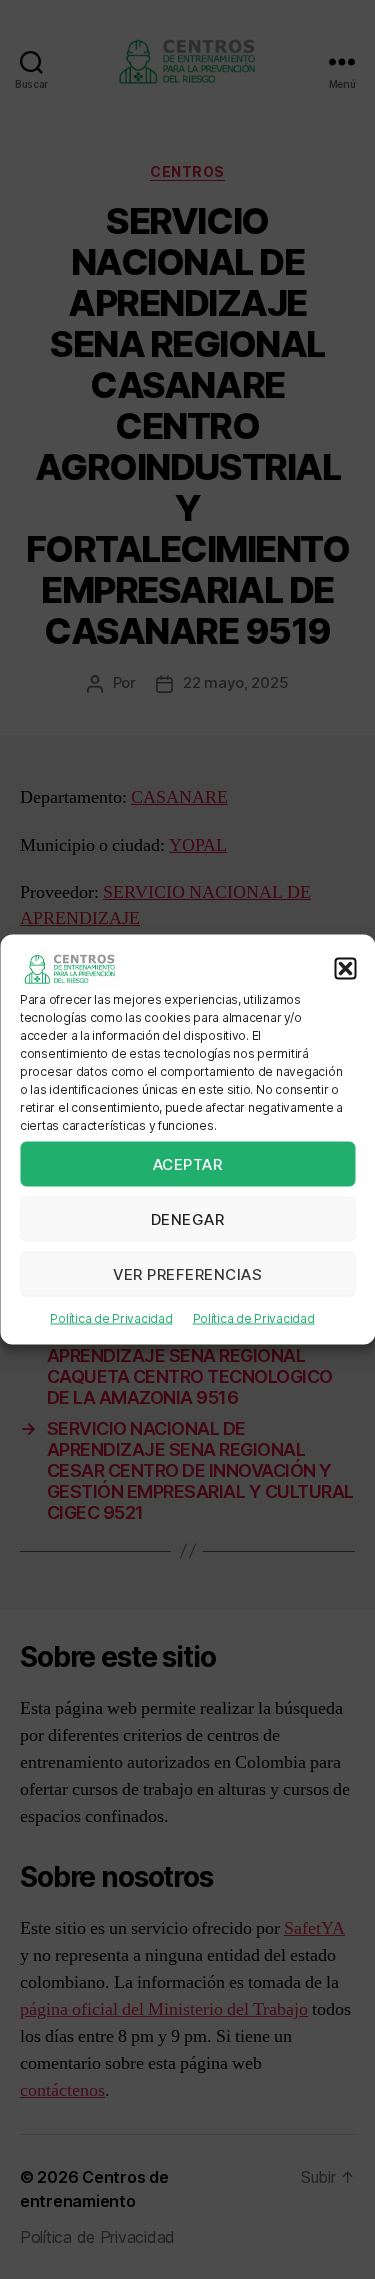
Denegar (188, 1218)
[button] (345, 969)
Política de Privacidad (111, 1318)
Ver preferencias (188, 1273)
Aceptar (188, 1163)
